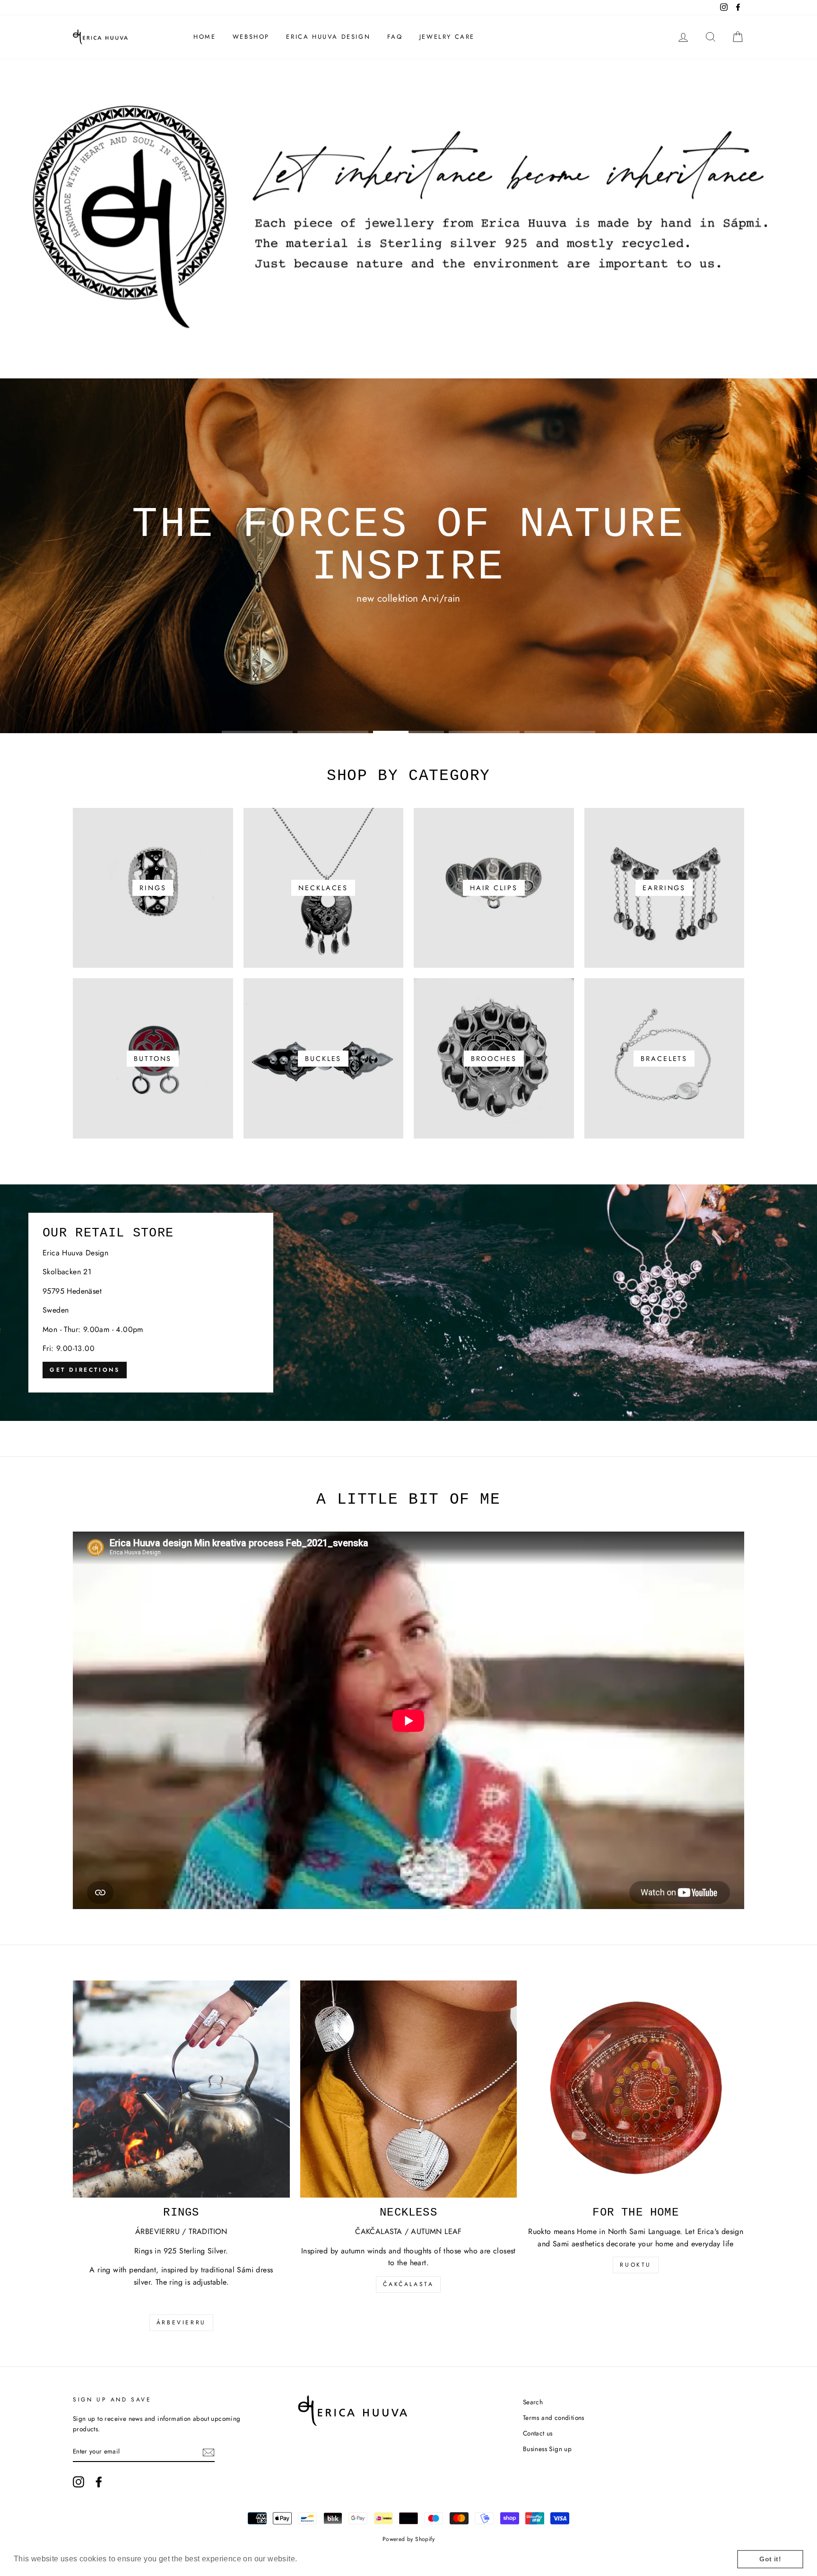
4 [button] (484, 732)
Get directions (85, 1370)
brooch (381, 693)
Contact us (538, 2433)
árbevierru (181, 2322)
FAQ (395, 37)
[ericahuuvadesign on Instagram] (78, 2482)
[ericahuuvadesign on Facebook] (99, 2482)
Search (533, 2402)
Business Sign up (547, 2449)
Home (204, 37)
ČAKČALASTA (408, 2284)
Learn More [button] (321, 2559)
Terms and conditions (554, 2418)
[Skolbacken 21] (408, 1303)
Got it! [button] (770, 2559)
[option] (408, 556)
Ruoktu (636, 2265)
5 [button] (560, 732)
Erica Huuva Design (328, 37)
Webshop (251, 37)
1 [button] (257, 732)
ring (442, 693)
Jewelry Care (447, 37)
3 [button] (408, 732)
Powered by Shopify (408, 2539)
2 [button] (333, 732)
